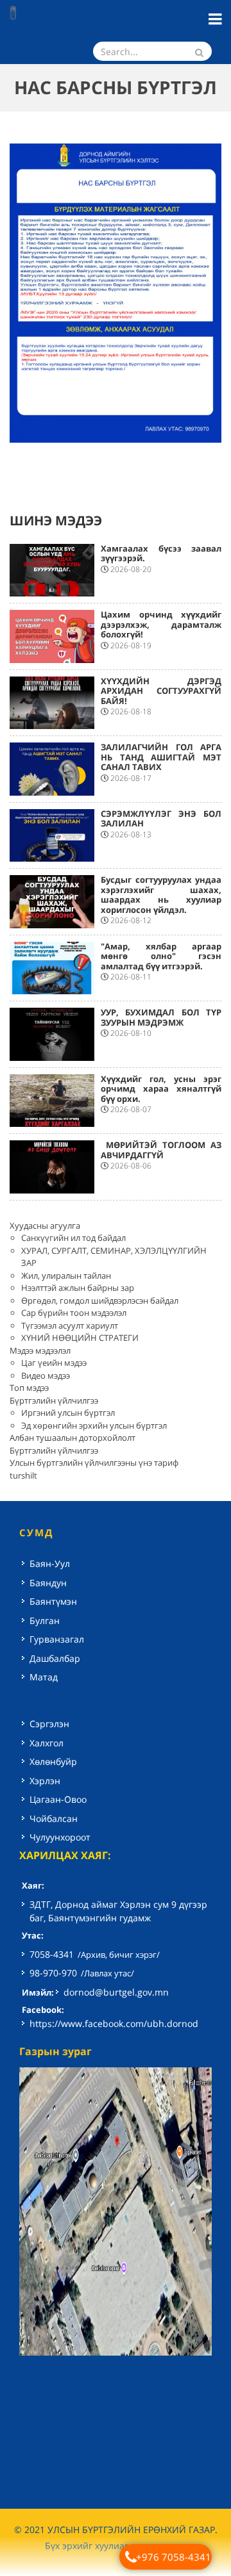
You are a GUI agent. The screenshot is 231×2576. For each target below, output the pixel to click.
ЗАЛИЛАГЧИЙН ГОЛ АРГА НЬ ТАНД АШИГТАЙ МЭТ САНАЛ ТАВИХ (161, 757)
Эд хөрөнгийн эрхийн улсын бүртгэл (94, 1425)
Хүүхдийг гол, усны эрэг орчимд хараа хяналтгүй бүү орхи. (161, 1089)
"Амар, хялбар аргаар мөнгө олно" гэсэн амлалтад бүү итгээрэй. (161, 956)
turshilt (23, 1475)
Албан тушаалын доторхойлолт (73, 1438)
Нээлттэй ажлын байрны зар (78, 1288)
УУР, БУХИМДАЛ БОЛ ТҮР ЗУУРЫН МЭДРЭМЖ (161, 1017)
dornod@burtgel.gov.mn (116, 1992)
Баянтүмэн (53, 1601)
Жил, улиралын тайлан (66, 1276)
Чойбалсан (54, 1818)
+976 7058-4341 (174, 2557)
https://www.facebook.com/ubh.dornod (114, 2023)
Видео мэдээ (46, 1375)
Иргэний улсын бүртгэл (68, 1413)
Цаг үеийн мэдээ (54, 1363)
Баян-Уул (50, 1563)
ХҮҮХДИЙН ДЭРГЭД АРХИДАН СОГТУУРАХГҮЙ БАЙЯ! (161, 691)
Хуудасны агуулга (45, 1226)
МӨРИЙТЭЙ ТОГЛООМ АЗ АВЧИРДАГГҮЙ (161, 1150)
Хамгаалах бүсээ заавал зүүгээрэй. (161, 554)
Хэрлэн (45, 1781)
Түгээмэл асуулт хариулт (70, 1325)
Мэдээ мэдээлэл (40, 1350)
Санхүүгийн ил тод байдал (73, 1238)
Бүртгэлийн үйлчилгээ (54, 1400)
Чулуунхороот (60, 1837)
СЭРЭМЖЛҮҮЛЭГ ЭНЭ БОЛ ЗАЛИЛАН (161, 819)
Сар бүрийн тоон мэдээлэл (74, 1313)
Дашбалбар (55, 1658)
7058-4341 (52, 1954)
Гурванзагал (57, 1639)
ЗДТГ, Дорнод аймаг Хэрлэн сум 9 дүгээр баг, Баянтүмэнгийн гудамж (118, 1911)
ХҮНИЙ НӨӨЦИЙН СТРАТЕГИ (80, 1338)
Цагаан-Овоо (58, 1799)
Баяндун (48, 1583)
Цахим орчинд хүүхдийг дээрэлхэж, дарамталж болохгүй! (161, 624)
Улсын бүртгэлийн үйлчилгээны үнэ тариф (94, 1463)
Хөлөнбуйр (53, 1761)
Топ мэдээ (29, 1388)
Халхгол (47, 1743)
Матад (44, 1677)
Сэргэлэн (49, 1724)
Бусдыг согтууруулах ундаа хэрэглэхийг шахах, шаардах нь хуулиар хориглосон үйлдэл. (161, 895)
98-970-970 (53, 1973)
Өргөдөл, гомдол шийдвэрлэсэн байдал (100, 1300)
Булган (45, 1620)
